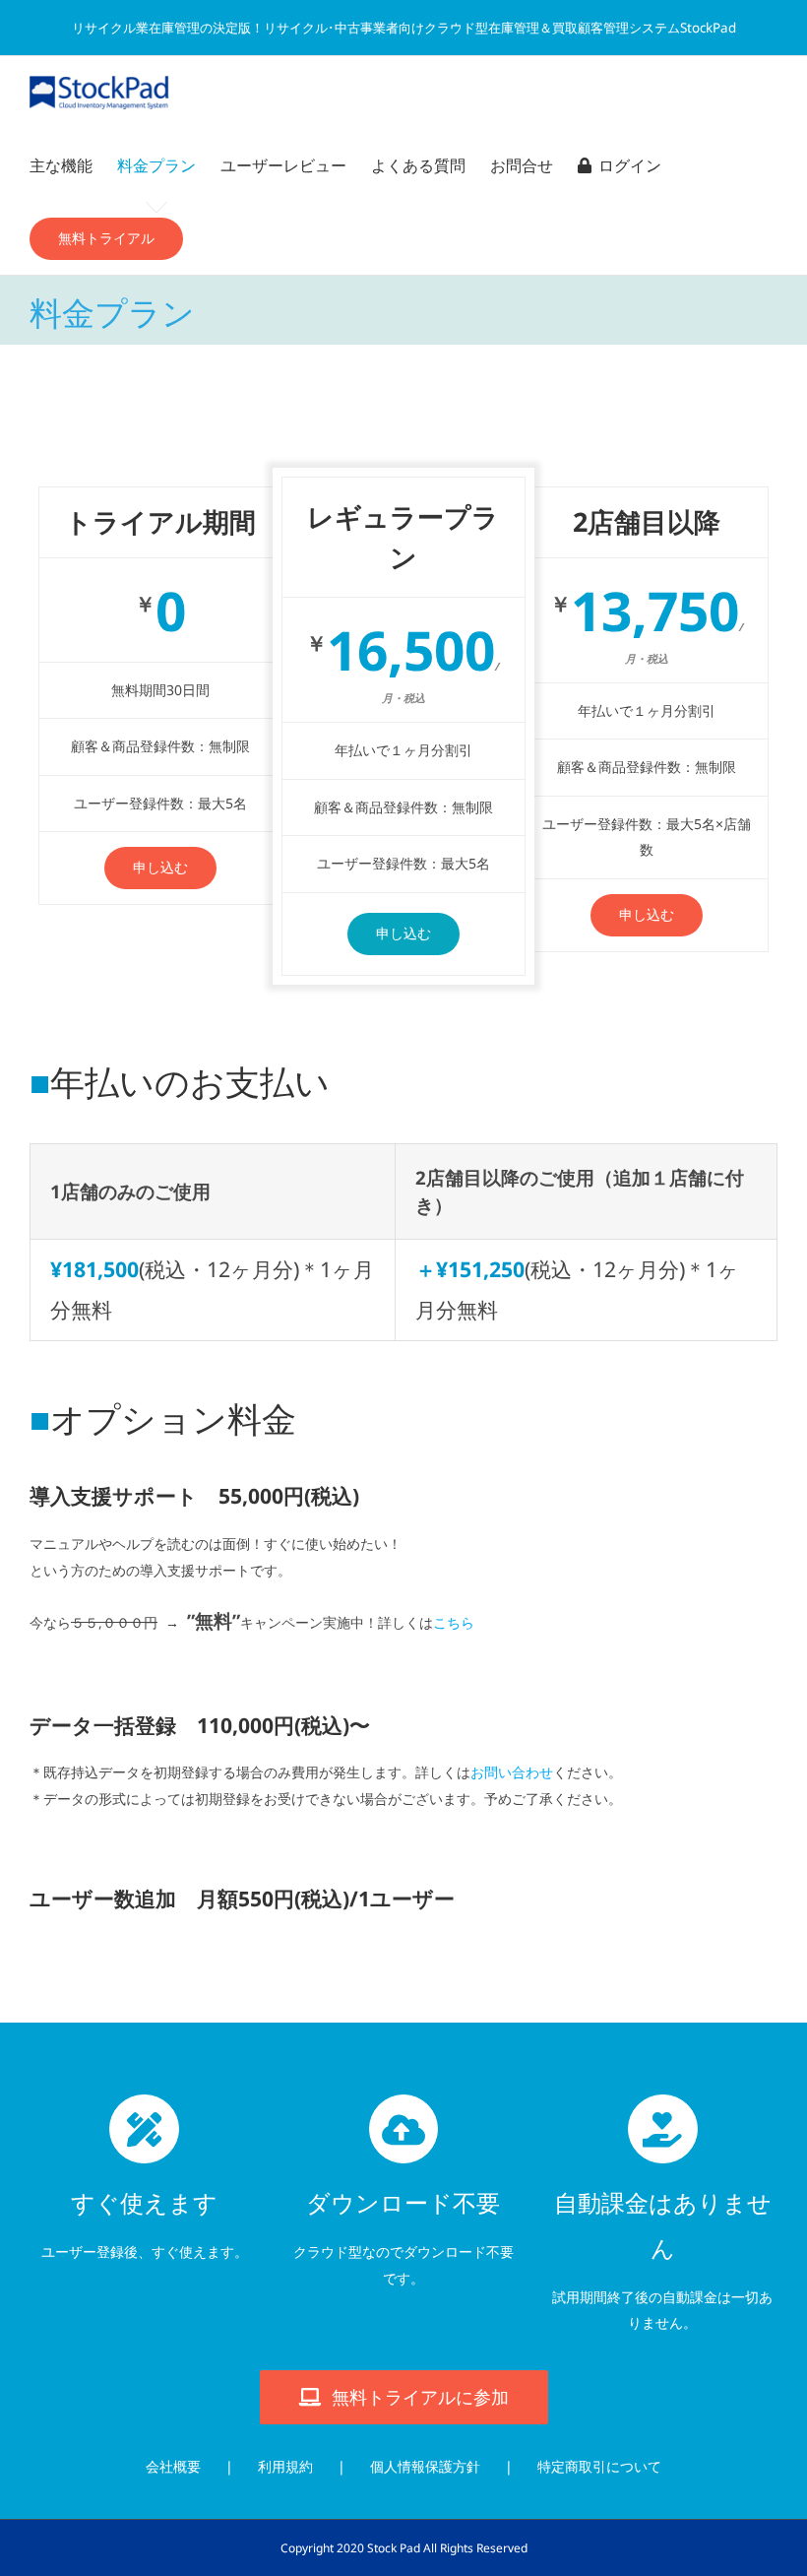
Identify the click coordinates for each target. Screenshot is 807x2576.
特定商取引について (599, 2466)
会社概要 (173, 2466)
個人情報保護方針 (425, 2466)
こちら (454, 1622)
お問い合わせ (512, 1772)
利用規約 (285, 2466)
